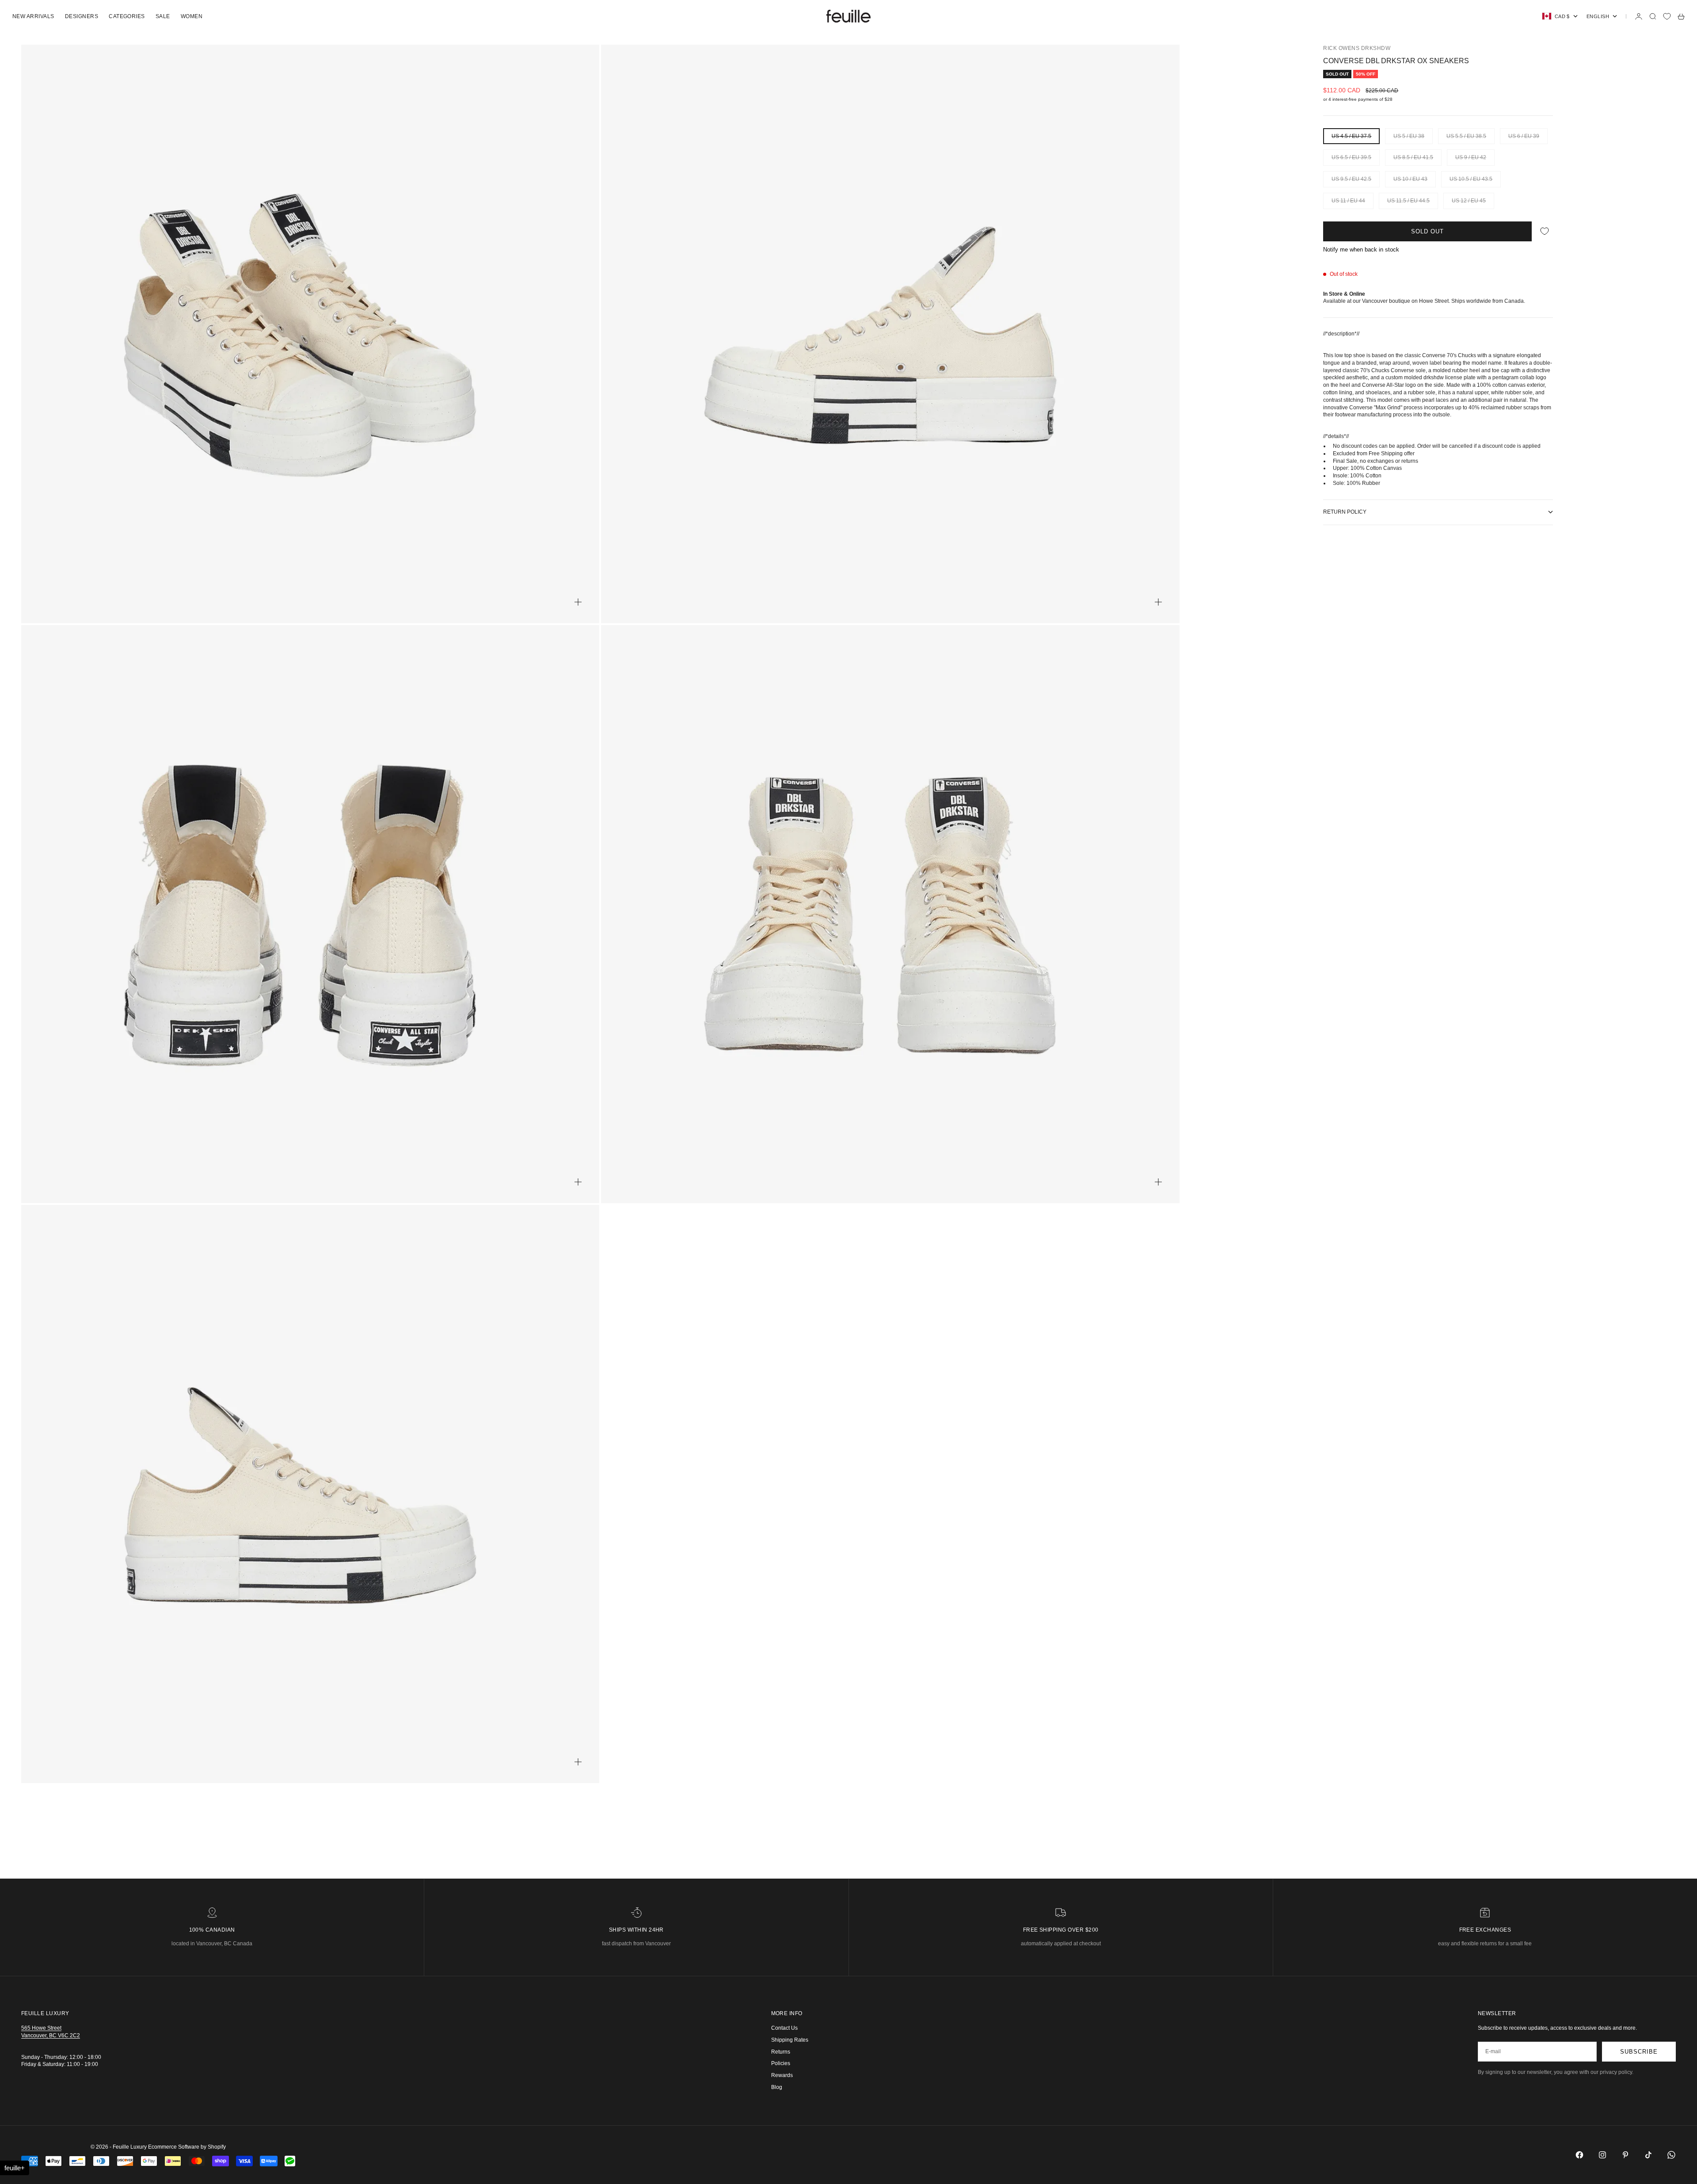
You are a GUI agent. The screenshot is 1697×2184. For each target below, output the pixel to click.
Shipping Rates (790, 2040)
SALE (163, 16)
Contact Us (784, 2028)
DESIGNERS (82, 16)
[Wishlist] (1667, 16)
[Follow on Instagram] (1602, 2155)
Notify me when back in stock (1361, 250)
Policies (781, 2063)
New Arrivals (33, 16)
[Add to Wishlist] (1545, 231)
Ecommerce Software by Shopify (187, 2147)
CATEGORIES (127, 16)
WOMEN (192, 16)
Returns (781, 2052)
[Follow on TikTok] (1648, 2155)
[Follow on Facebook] (1579, 2155)
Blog (777, 2087)
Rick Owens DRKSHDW (1357, 48)
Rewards (782, 2075)
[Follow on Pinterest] (1625, 2155)
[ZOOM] (578, 602)
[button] (15, 2168)
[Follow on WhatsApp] (1671, 2155)
